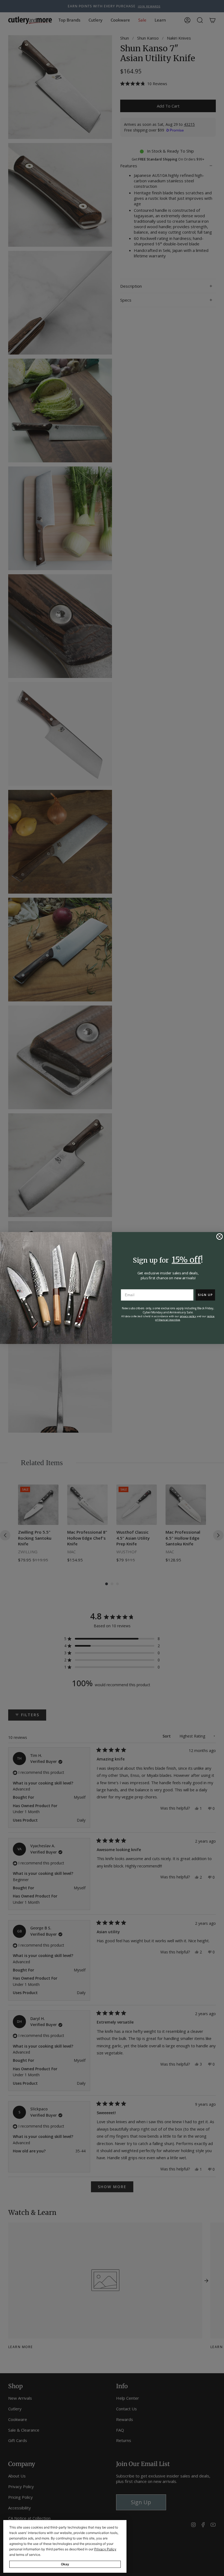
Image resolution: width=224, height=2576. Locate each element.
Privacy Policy (105, 2549)
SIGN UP (205, 1295)
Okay (65, 2564)
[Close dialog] (220, 1237)
